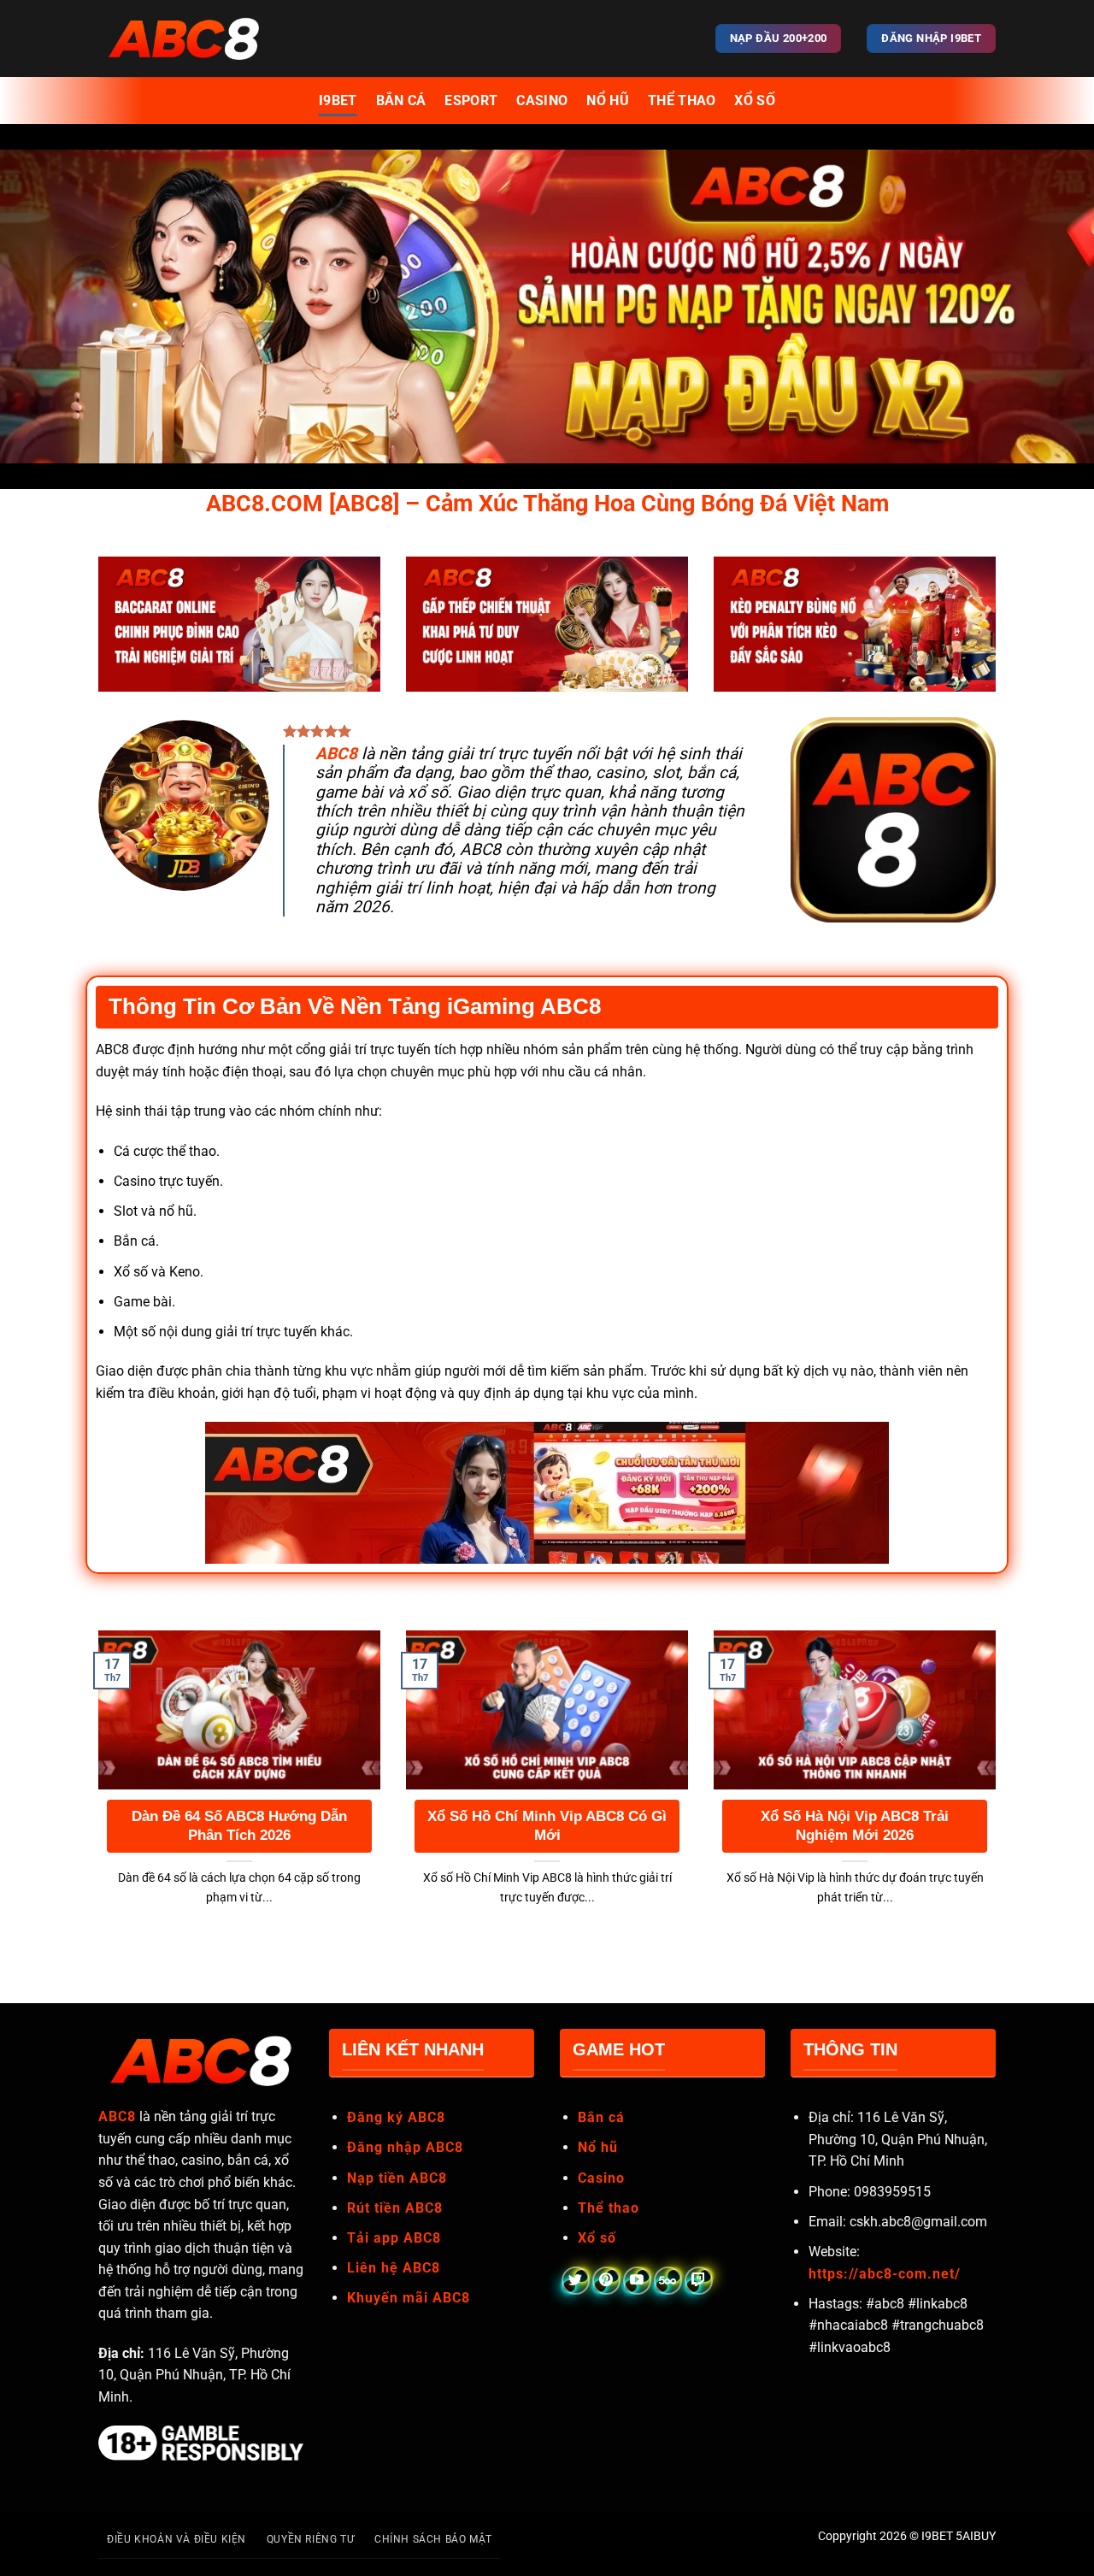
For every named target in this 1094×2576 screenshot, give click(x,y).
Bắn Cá (401, 100)
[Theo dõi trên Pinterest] (606, 2281)
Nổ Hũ (608, 100)
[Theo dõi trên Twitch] (699, 2281)
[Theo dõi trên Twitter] (576, 2281)
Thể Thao (682, 100)
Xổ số (597, 2238)
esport (471, 100)
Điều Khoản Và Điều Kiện (176, 2539)
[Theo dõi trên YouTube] (637, 2281)
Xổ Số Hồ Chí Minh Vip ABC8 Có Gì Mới (547, 1826)
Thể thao (609, 2208)
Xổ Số (755, 100)
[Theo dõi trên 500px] (668, 2281)
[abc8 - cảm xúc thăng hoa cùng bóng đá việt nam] (184, 38)
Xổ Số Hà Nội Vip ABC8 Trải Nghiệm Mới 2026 (855, 1826)
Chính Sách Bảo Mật (433, 2539)
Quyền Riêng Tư (311, 2539)
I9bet (338, 100)
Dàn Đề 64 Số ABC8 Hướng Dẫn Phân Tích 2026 (239, 1826)
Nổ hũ (598, 2147)
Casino (542, 100)
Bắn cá (601, 2117)
